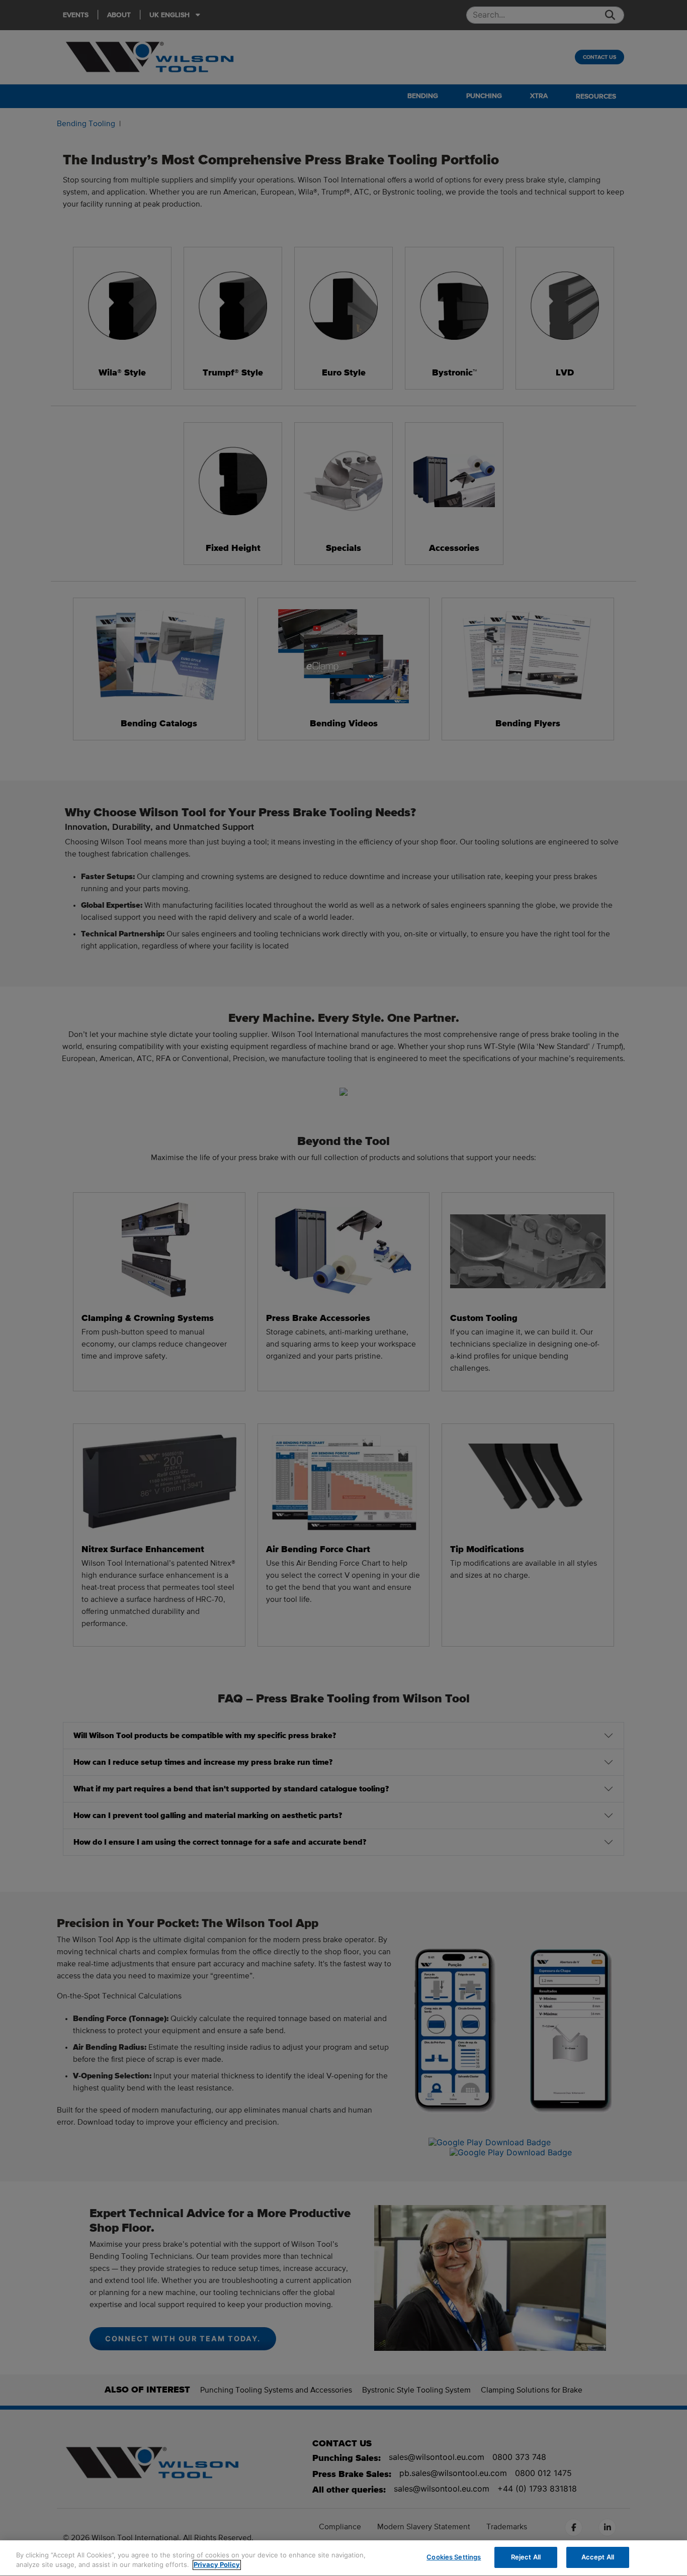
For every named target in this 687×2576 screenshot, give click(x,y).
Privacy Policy (217, 2565)
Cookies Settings (454, 2557)
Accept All (598, 2557)
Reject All (526, 2557)
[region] (343, 2558)
